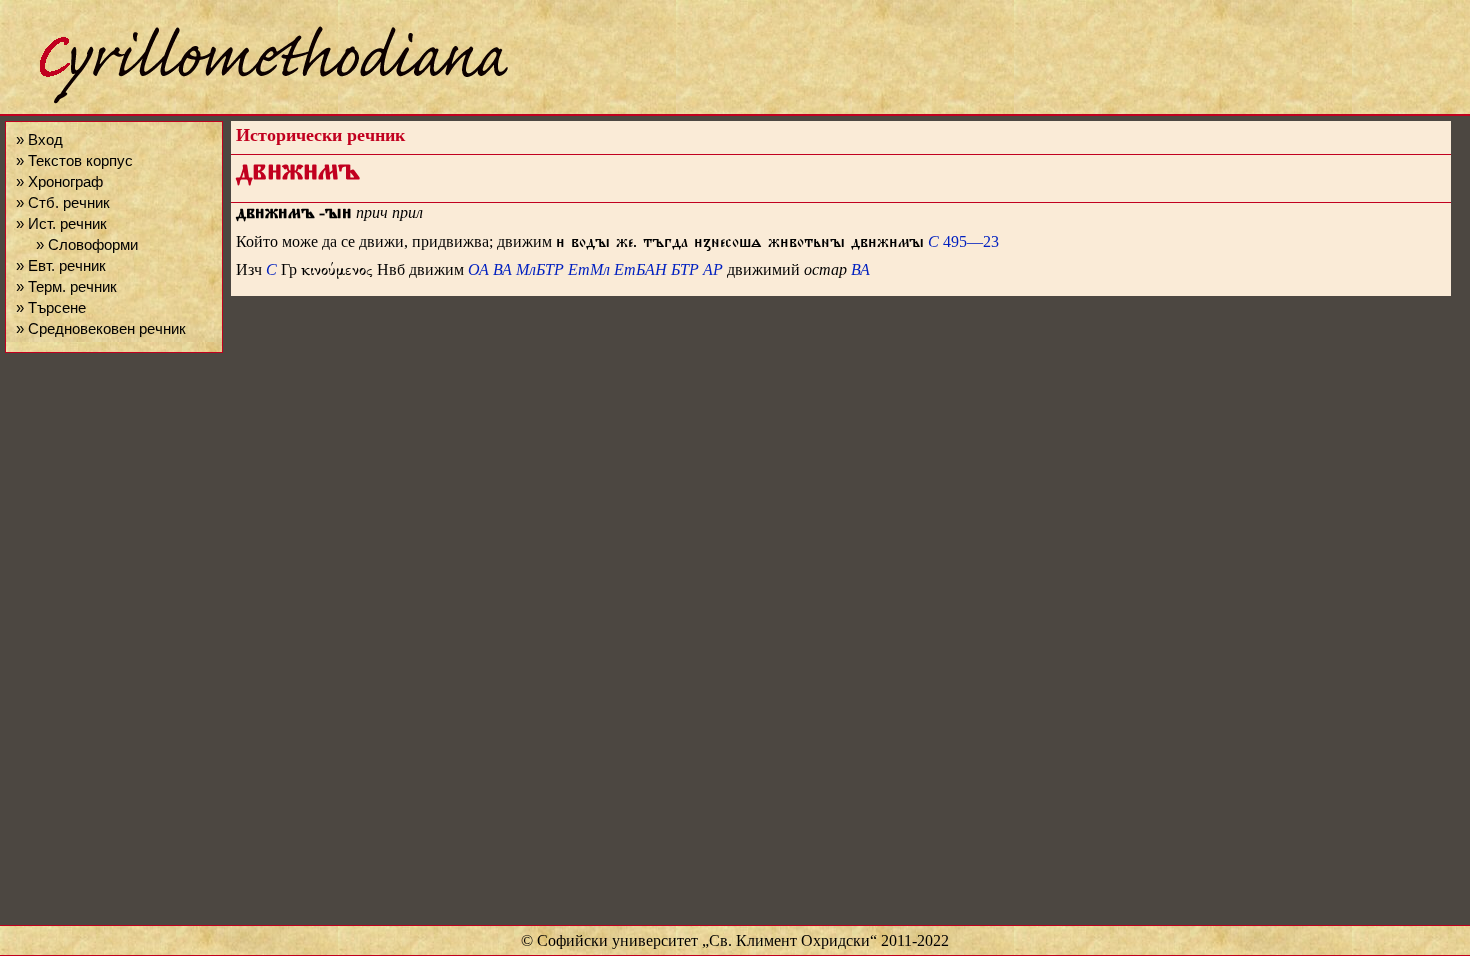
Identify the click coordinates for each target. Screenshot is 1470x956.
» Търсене (51, 307)
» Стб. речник (63, 202)
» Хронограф (59, 181)
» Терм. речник (66, 286)
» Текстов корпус (74, 160)
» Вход (39, 139)
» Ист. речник (61, 223)
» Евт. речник (61, 265)
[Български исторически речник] (256, 100)
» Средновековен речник (101, 328)
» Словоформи (87, 244)
